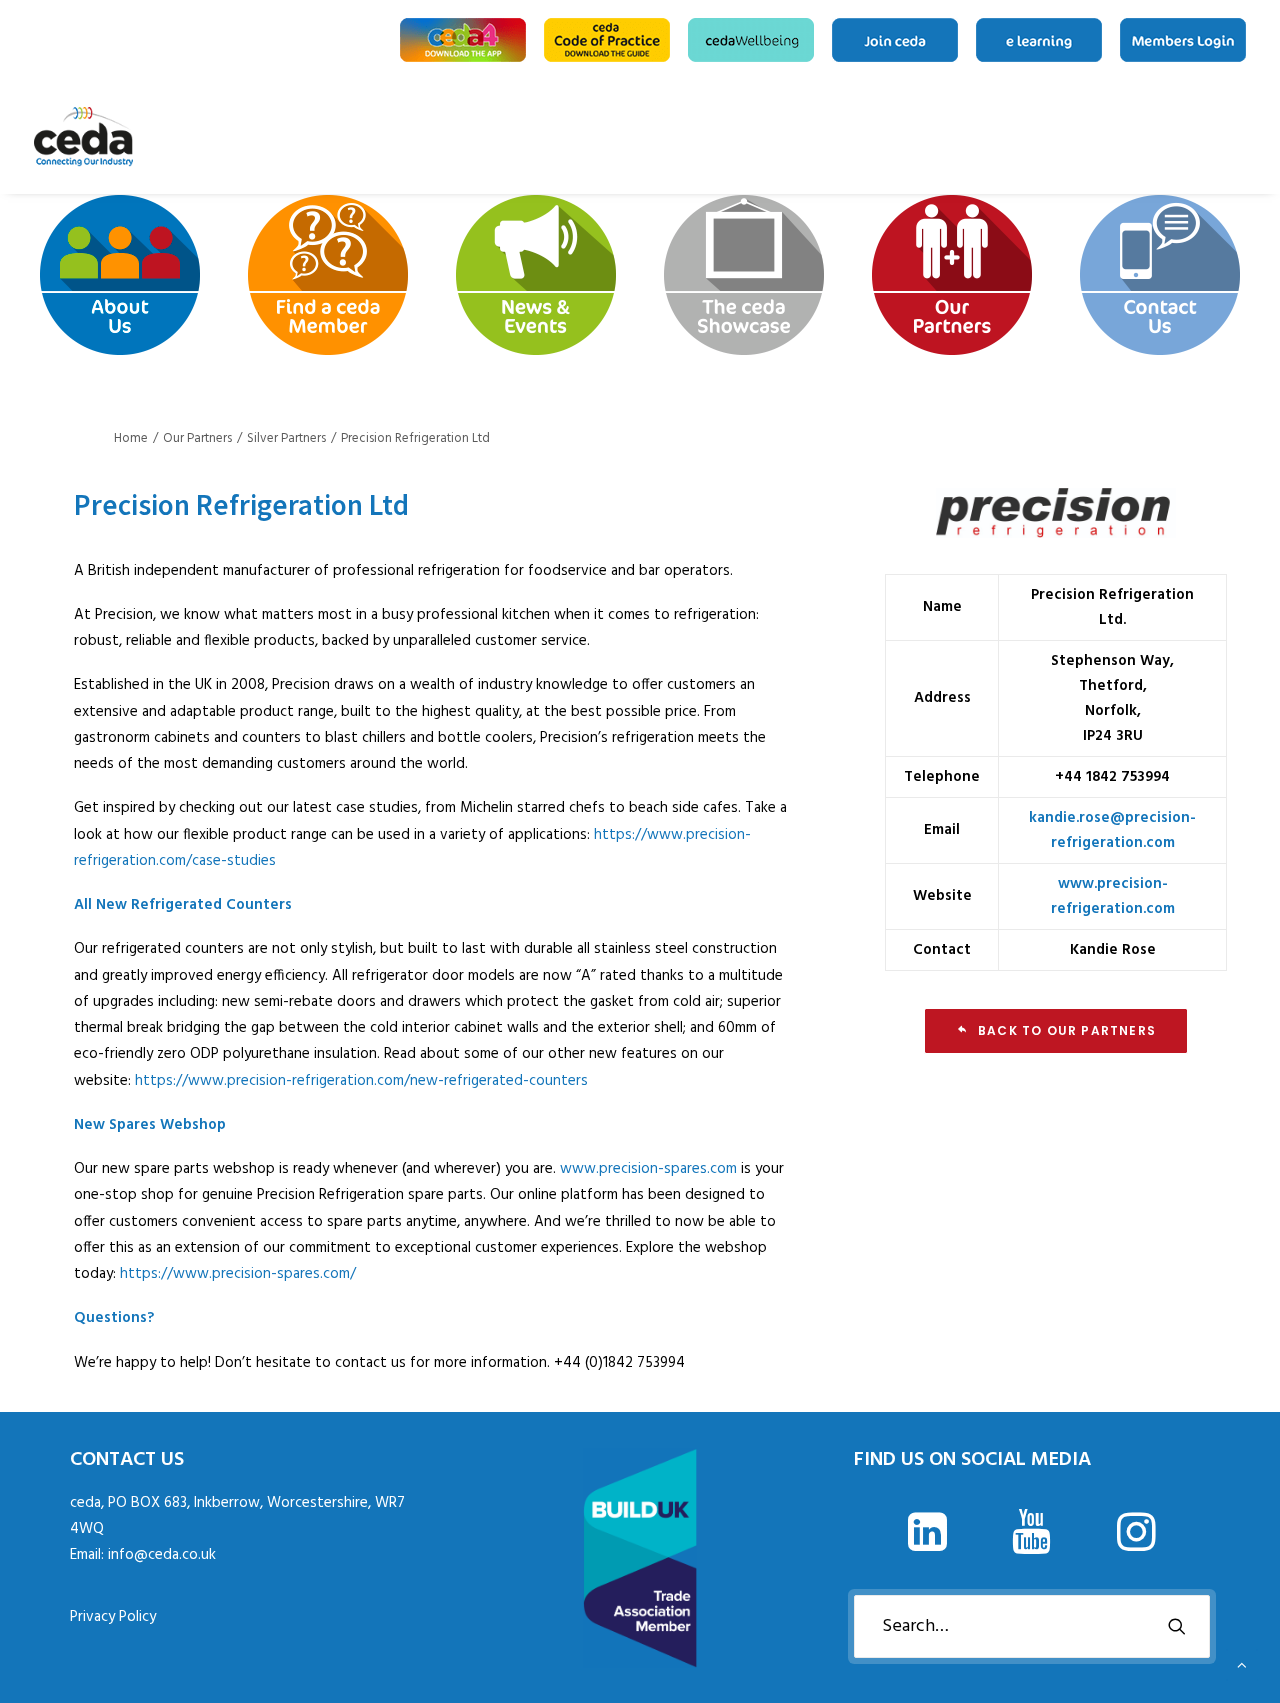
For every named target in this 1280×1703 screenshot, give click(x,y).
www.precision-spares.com (648, 1169)
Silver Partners (286, 438)
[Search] (1032, 1626)
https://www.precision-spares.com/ (238, 1274)
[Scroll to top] (1242, 1665)
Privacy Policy (113, 1617)
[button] (927, 1547)
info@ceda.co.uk (162, 1555)
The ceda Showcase (1182, 137)
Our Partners (1214, 137)
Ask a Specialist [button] (1118, 137)
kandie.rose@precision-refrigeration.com (1112, 830)
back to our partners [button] (1067, 1030)
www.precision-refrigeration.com (1113, 896)
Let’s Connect (1239, 137)
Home (1061, 137)
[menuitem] (466, 40)
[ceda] (83, 137)
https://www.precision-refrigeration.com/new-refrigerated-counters (361, 1081)
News (1150, 137)
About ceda (1086, 137)
